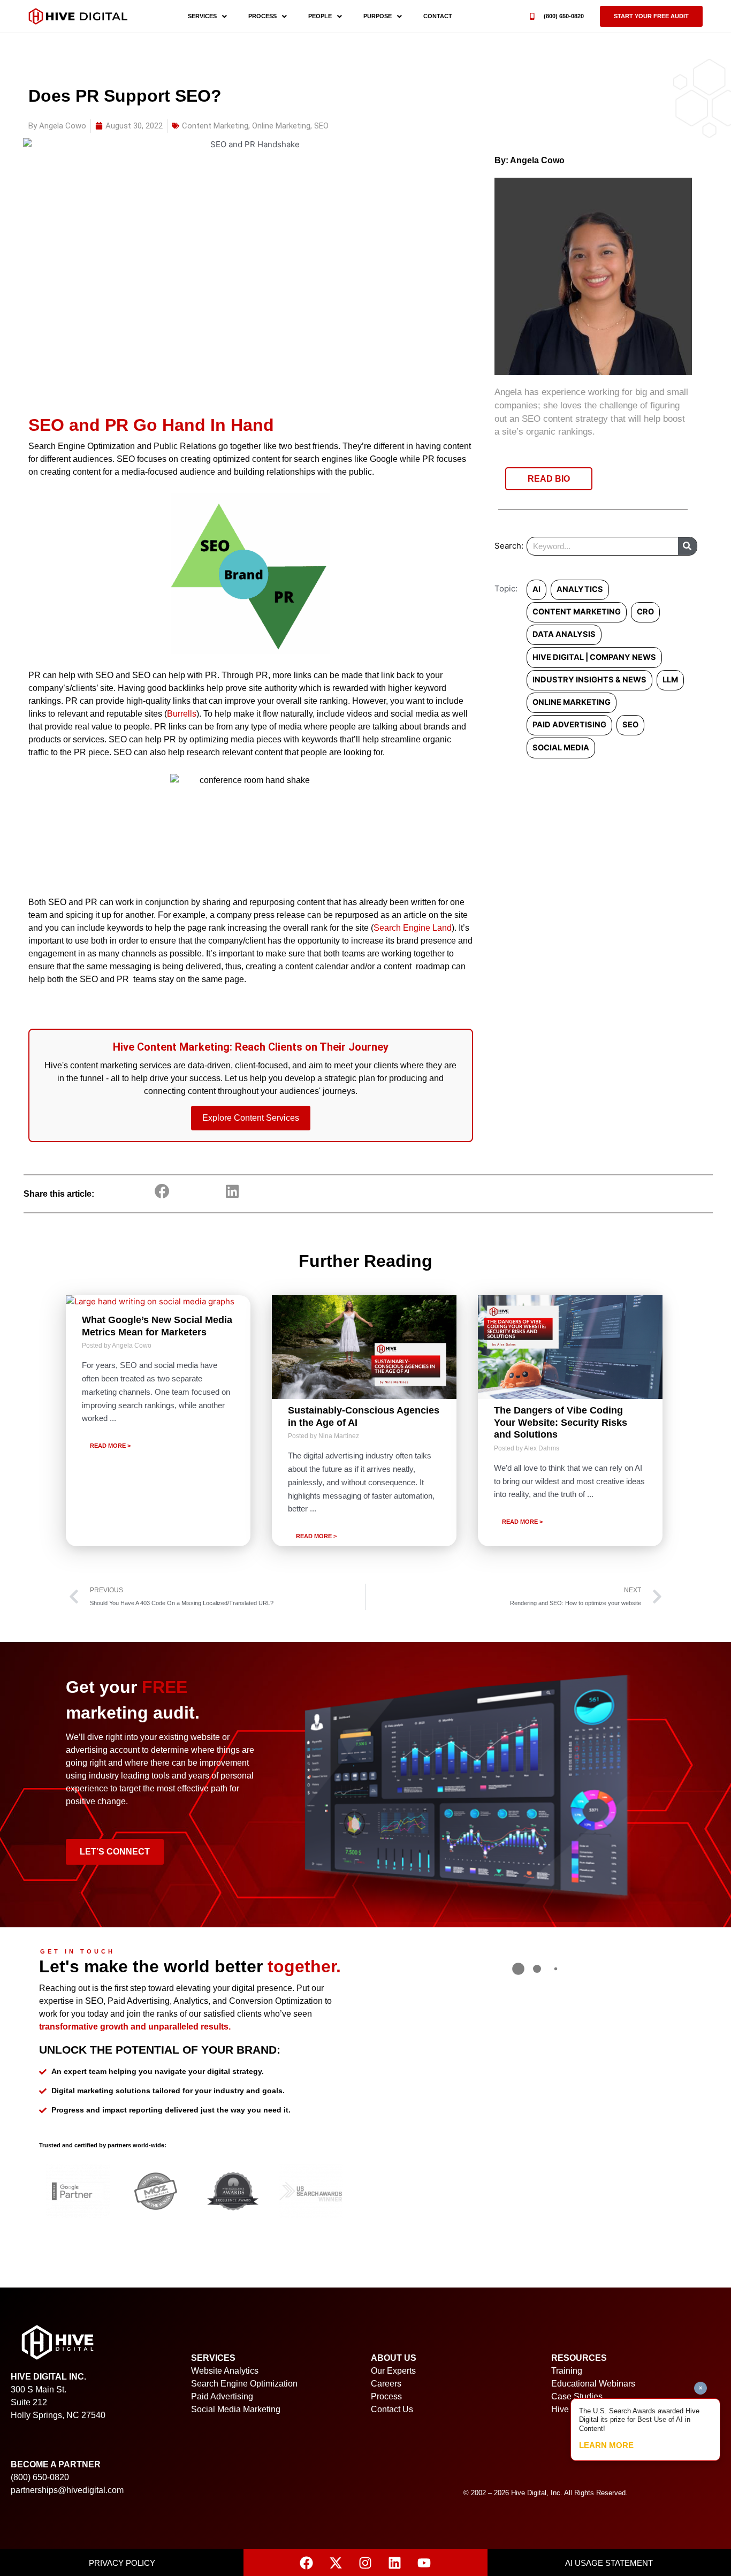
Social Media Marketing (236, 2409)
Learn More (606, 2445)
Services (202, 16)
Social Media (561, 748)
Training (567, 2371)
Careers (386, 2384)
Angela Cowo (537, 160)
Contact (438, 16)
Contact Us (392, 2409)
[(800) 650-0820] (532, 16)
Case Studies (577, 2396)
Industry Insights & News (589, 680)
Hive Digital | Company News (594, 657)
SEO (321, 126)
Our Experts (393, 2371)
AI (536, 589)
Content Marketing (215, 126)
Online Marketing (281, 126)
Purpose (378, 16)
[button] (651, 16)
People (320, 16)
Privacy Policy (122, 2563)
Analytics (580, 589)
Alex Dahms (542, 1448)
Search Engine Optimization (244, 2384)
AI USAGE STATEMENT (609, 2563)
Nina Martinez (339, 1436)
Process (262, 16)
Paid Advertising (569, 725)
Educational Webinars (593, 2384)
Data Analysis (564, 634)
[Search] (687, 546)
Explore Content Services (251, 1118)
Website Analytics (225, 2371)
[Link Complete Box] (158, 1421)
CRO (645, 612)
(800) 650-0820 (564, 16)
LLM (670, 680)
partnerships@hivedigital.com (67, 2490)
